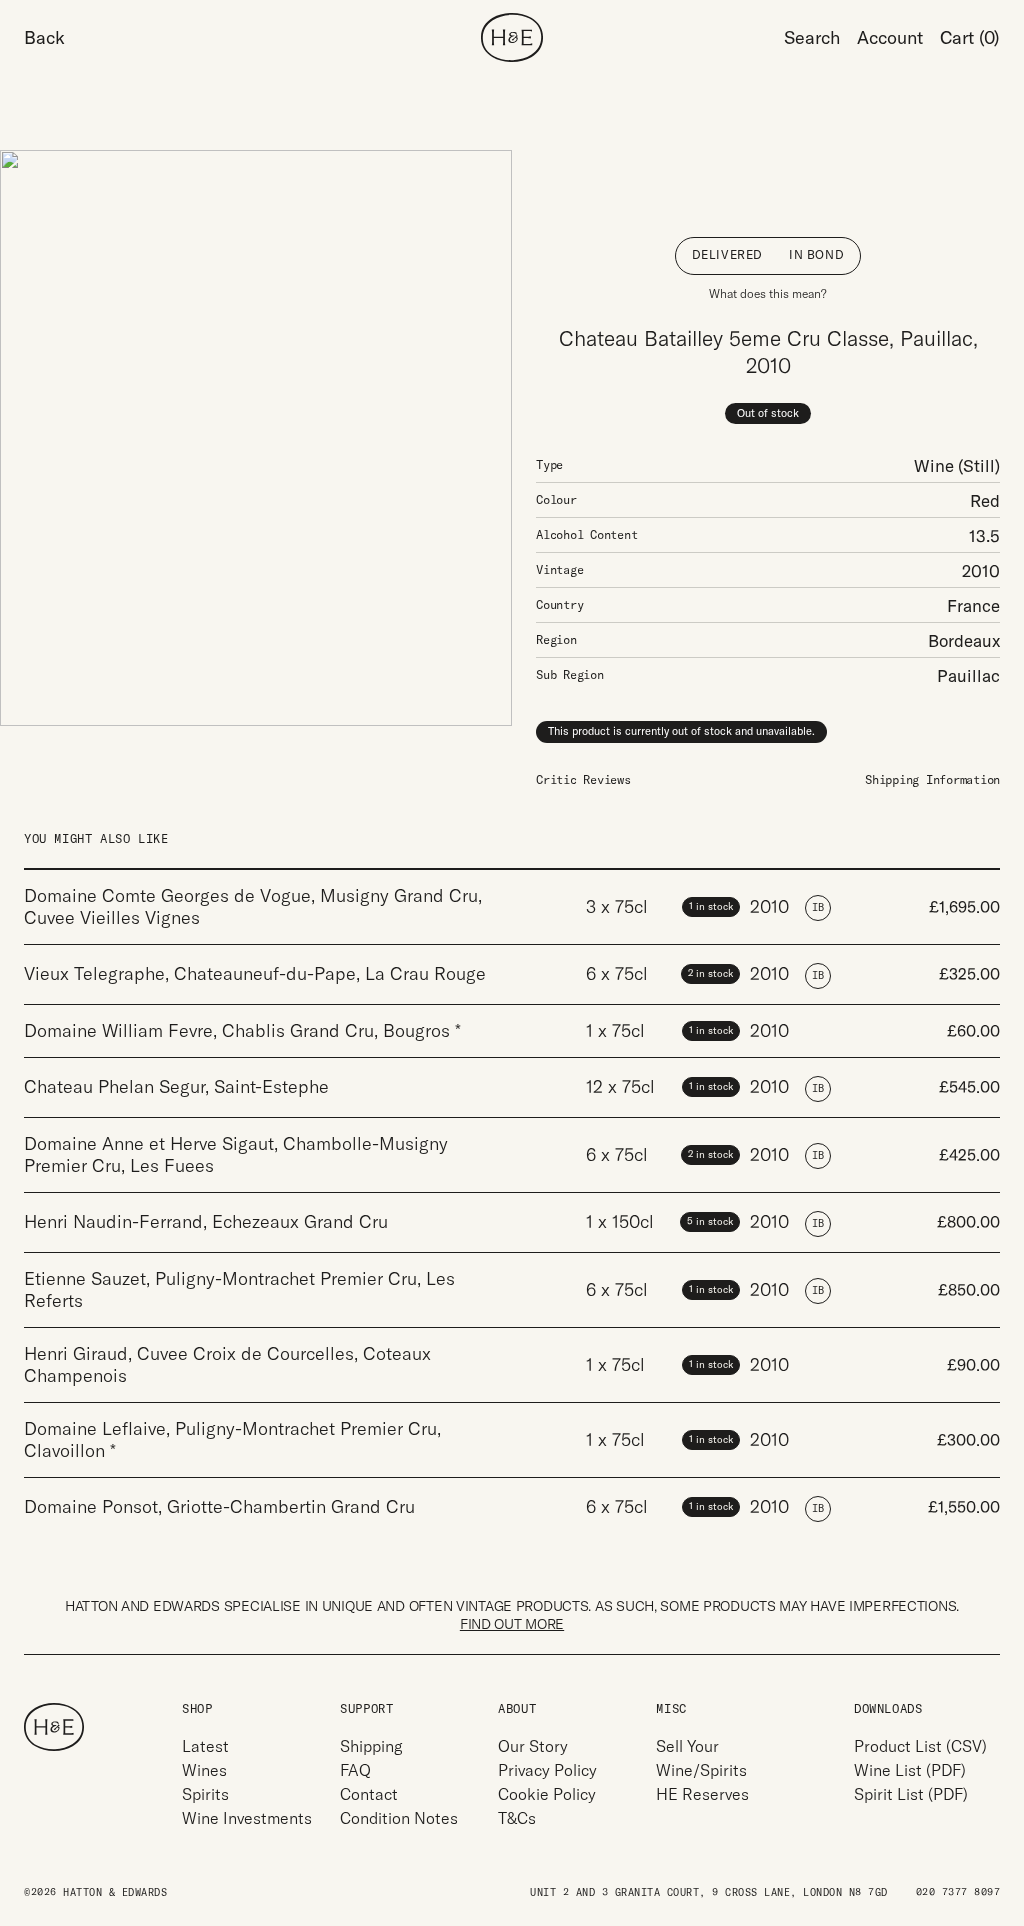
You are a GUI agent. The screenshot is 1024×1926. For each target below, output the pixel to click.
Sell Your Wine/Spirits (701, 1758)
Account (890, 37)
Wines (204, 1770)
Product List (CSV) (920, 1746)
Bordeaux (964, 640)
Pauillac (968, 675)
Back (44, 37)
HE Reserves (702, 1794)
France (973, 605)
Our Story (533, 1746)
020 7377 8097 (958, 1892)
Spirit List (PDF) (911, 1794)
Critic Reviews (583, 779)
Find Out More (512, 1624)
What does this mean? (768, 293)
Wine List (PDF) (910, 1770)
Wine (934, 465)
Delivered (727, 254)
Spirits (205, 1794)
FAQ (355, 1770)
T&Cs (517, 1818)
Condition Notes (399, 1818)
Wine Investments (247, 1818)
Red (985, 500)
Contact (369, 1794)
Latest (205, 1746)
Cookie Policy (547, 1794)
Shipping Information (932, 779)
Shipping (371, 1746)
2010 (981, 570)
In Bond (816, 254)
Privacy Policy (547, 1770)
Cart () (970, 37)
